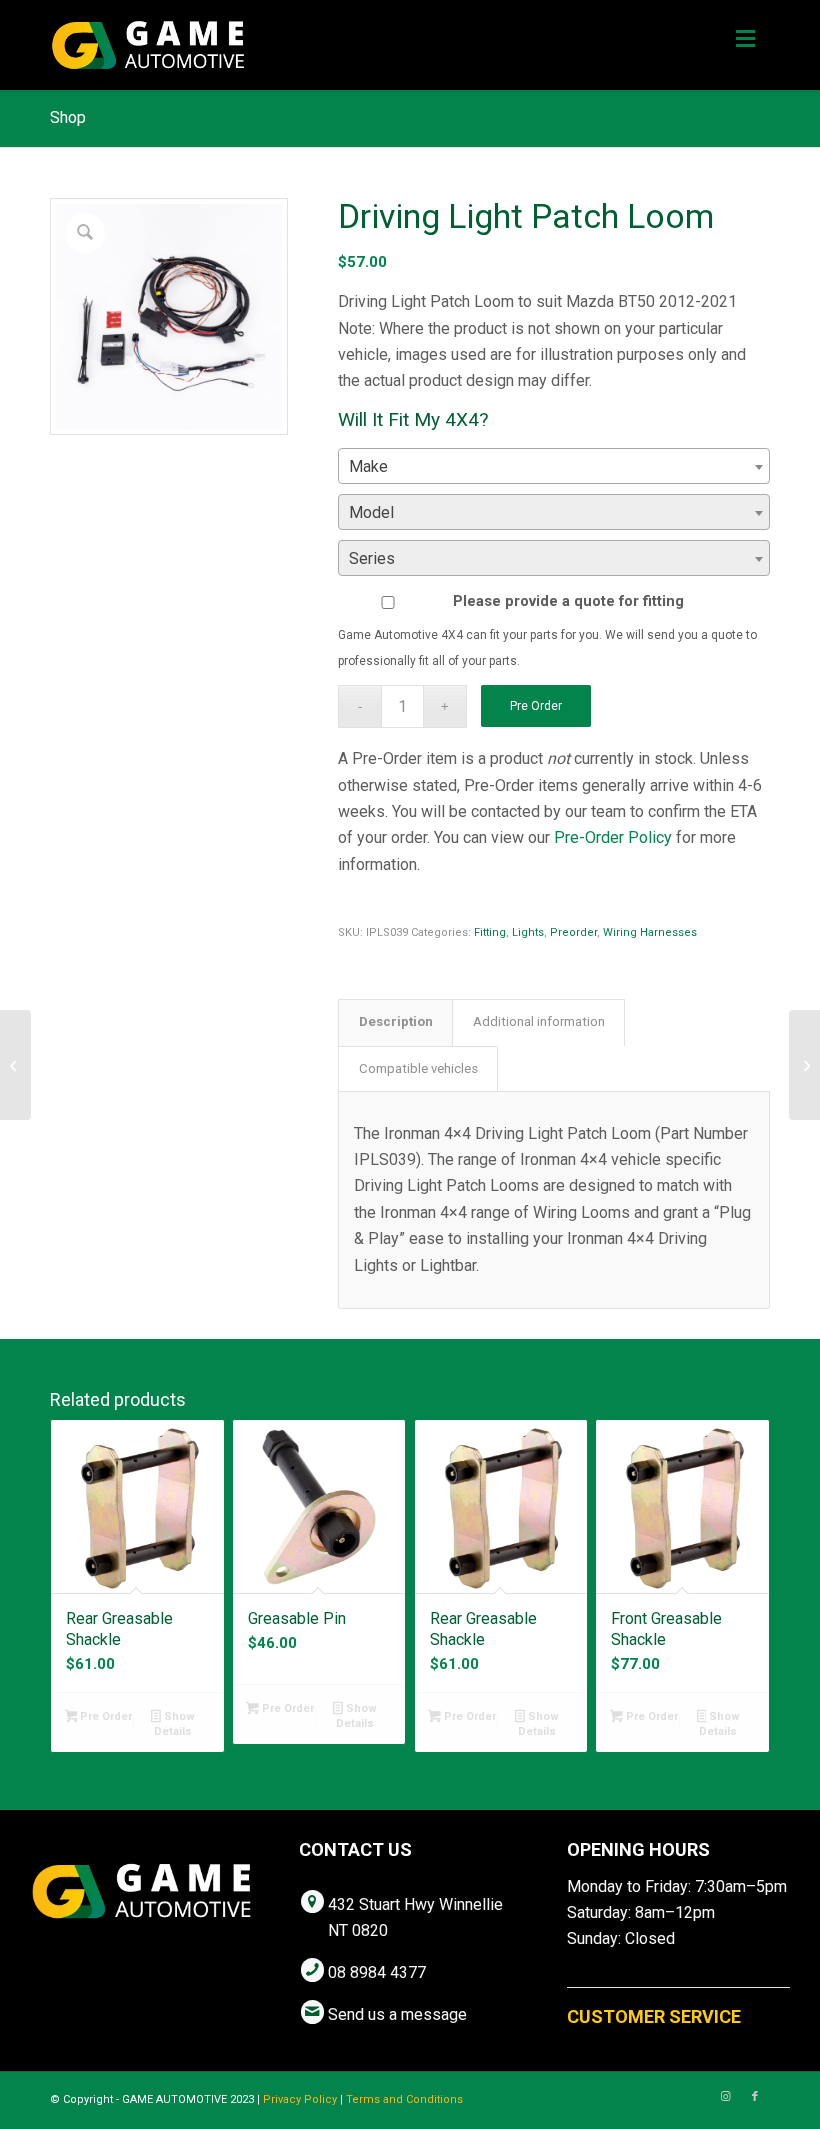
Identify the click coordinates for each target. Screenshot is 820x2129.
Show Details (174, 1724)
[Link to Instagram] (725, 2097)
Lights (528, 932)
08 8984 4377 (377, 1972)
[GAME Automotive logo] (148, 45)
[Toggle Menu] (745, 40)
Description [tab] (396, 1021)
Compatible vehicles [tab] (418, 1068)
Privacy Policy (300, 2099)
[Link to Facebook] (755, 2097)
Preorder (573, 932)
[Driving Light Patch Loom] (15, 1065)
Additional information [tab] (539, 1021)
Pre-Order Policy (613, 837)
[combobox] (554, 466)
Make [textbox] (368, 466)
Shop (68, 117)
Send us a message (397, 2014)
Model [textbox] (371, 512)
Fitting (490, 932)
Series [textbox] (372, 558)
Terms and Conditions (404, 2099)
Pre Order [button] (104, 1716)
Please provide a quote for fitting (568, 601)
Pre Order (536, 706)
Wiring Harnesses (650, 932)
